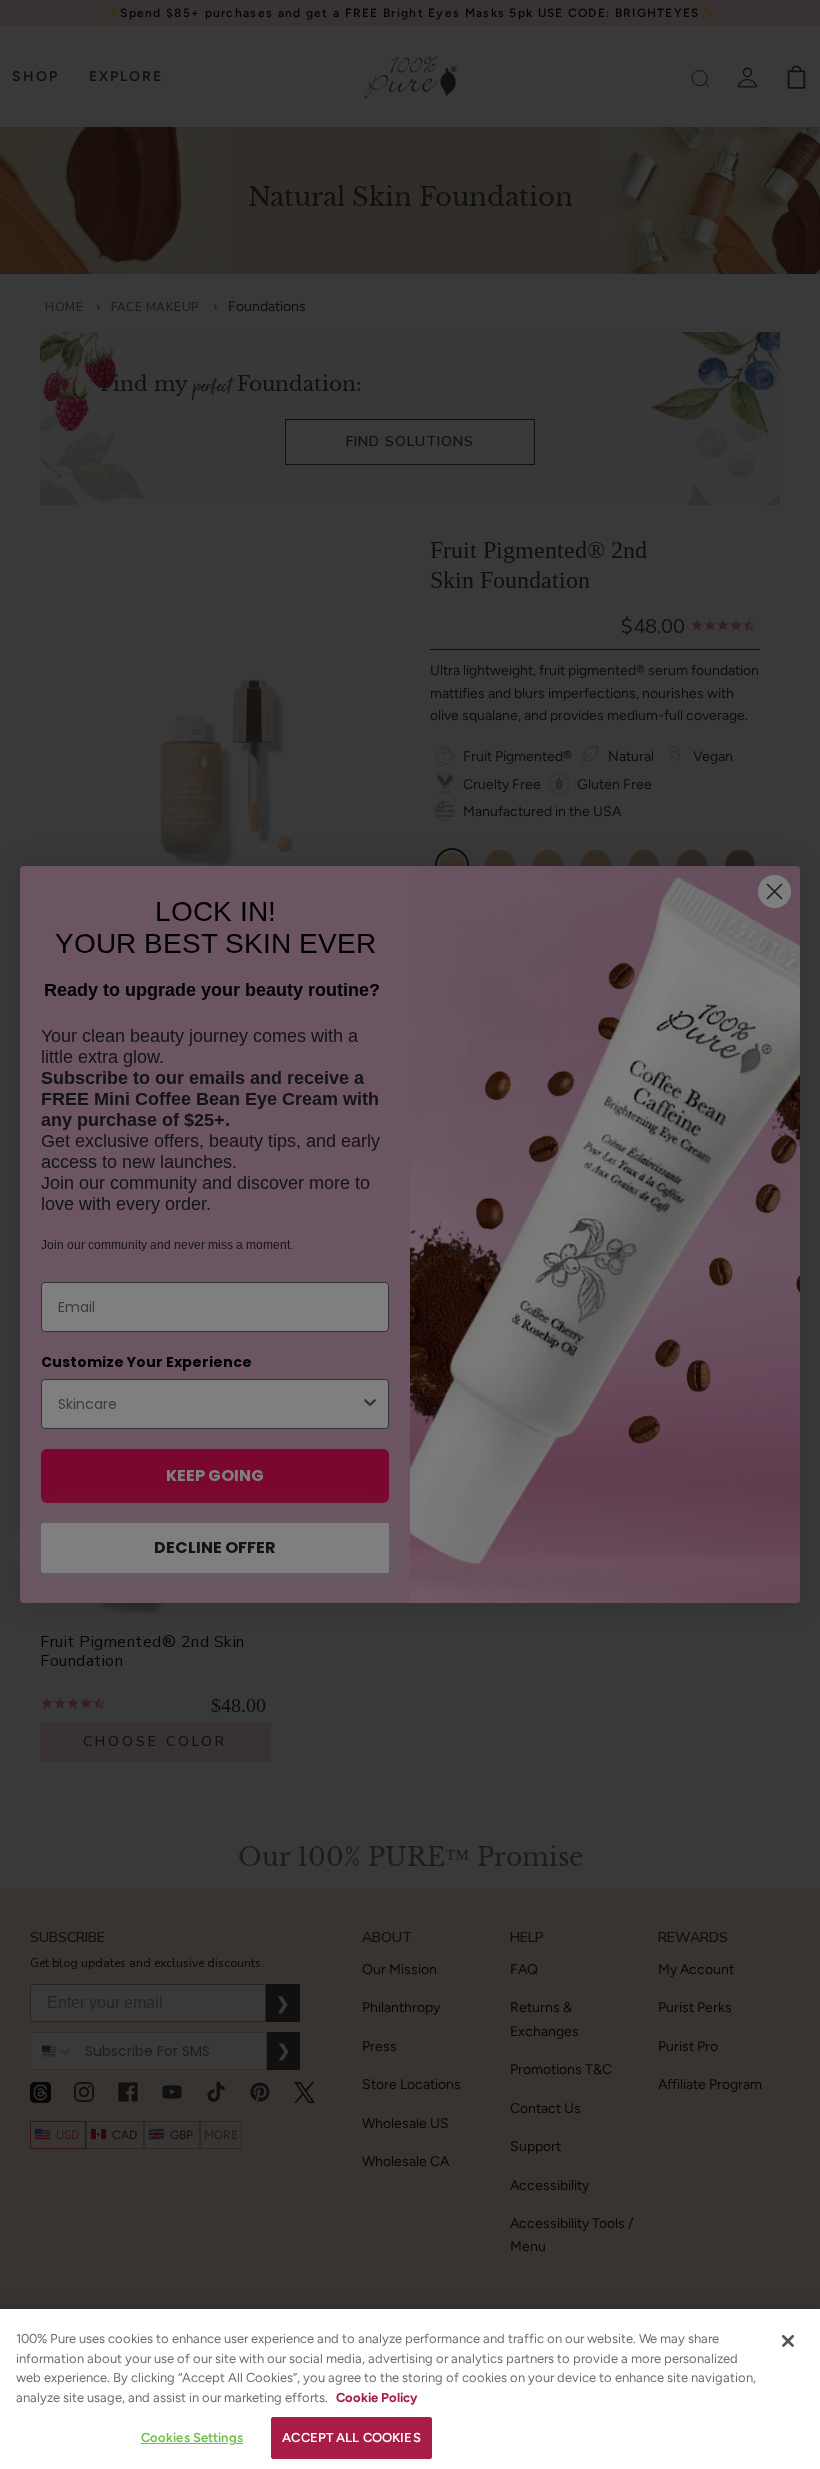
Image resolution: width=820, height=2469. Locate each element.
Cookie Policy (376, 2397)
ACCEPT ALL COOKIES (351, 2437)
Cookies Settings (192, 2437)
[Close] (788, 2341)
